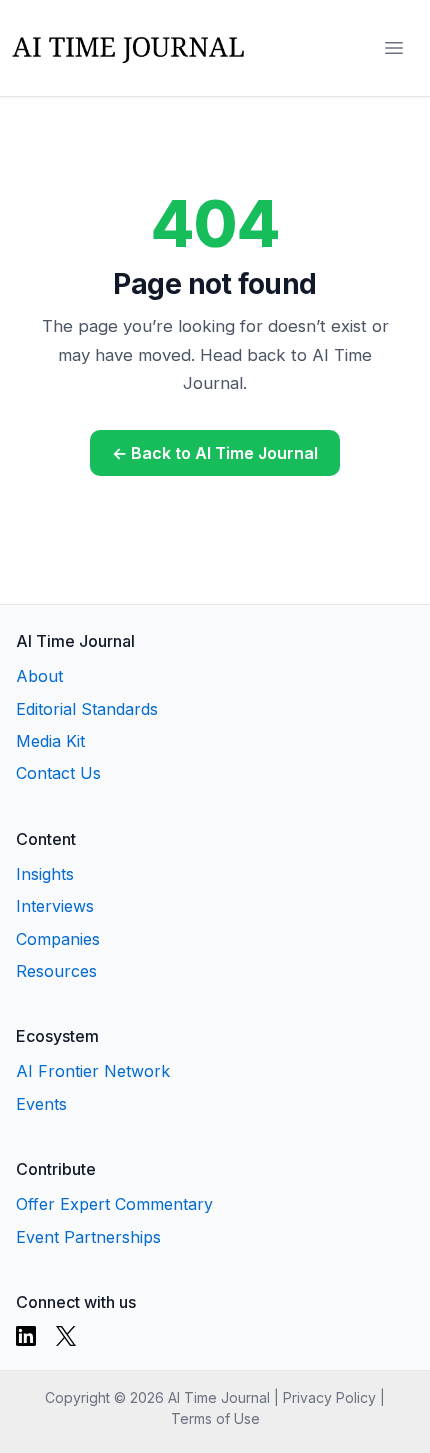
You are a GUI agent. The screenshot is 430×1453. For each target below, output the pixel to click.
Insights (45, 874)
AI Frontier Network (93, 1071)
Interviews (55, 906)
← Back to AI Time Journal (215, 453)
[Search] (354, 48)
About (39, 676)
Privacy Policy (329, 1397)
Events (41, 1104)
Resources (56, 971)
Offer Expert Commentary (114, 1204)
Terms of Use (215, 1418)
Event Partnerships (88, 1237)
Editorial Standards (87, 709)
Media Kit (50, 741)
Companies (58, 939)
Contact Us (58, 773)
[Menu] (394, 48)
